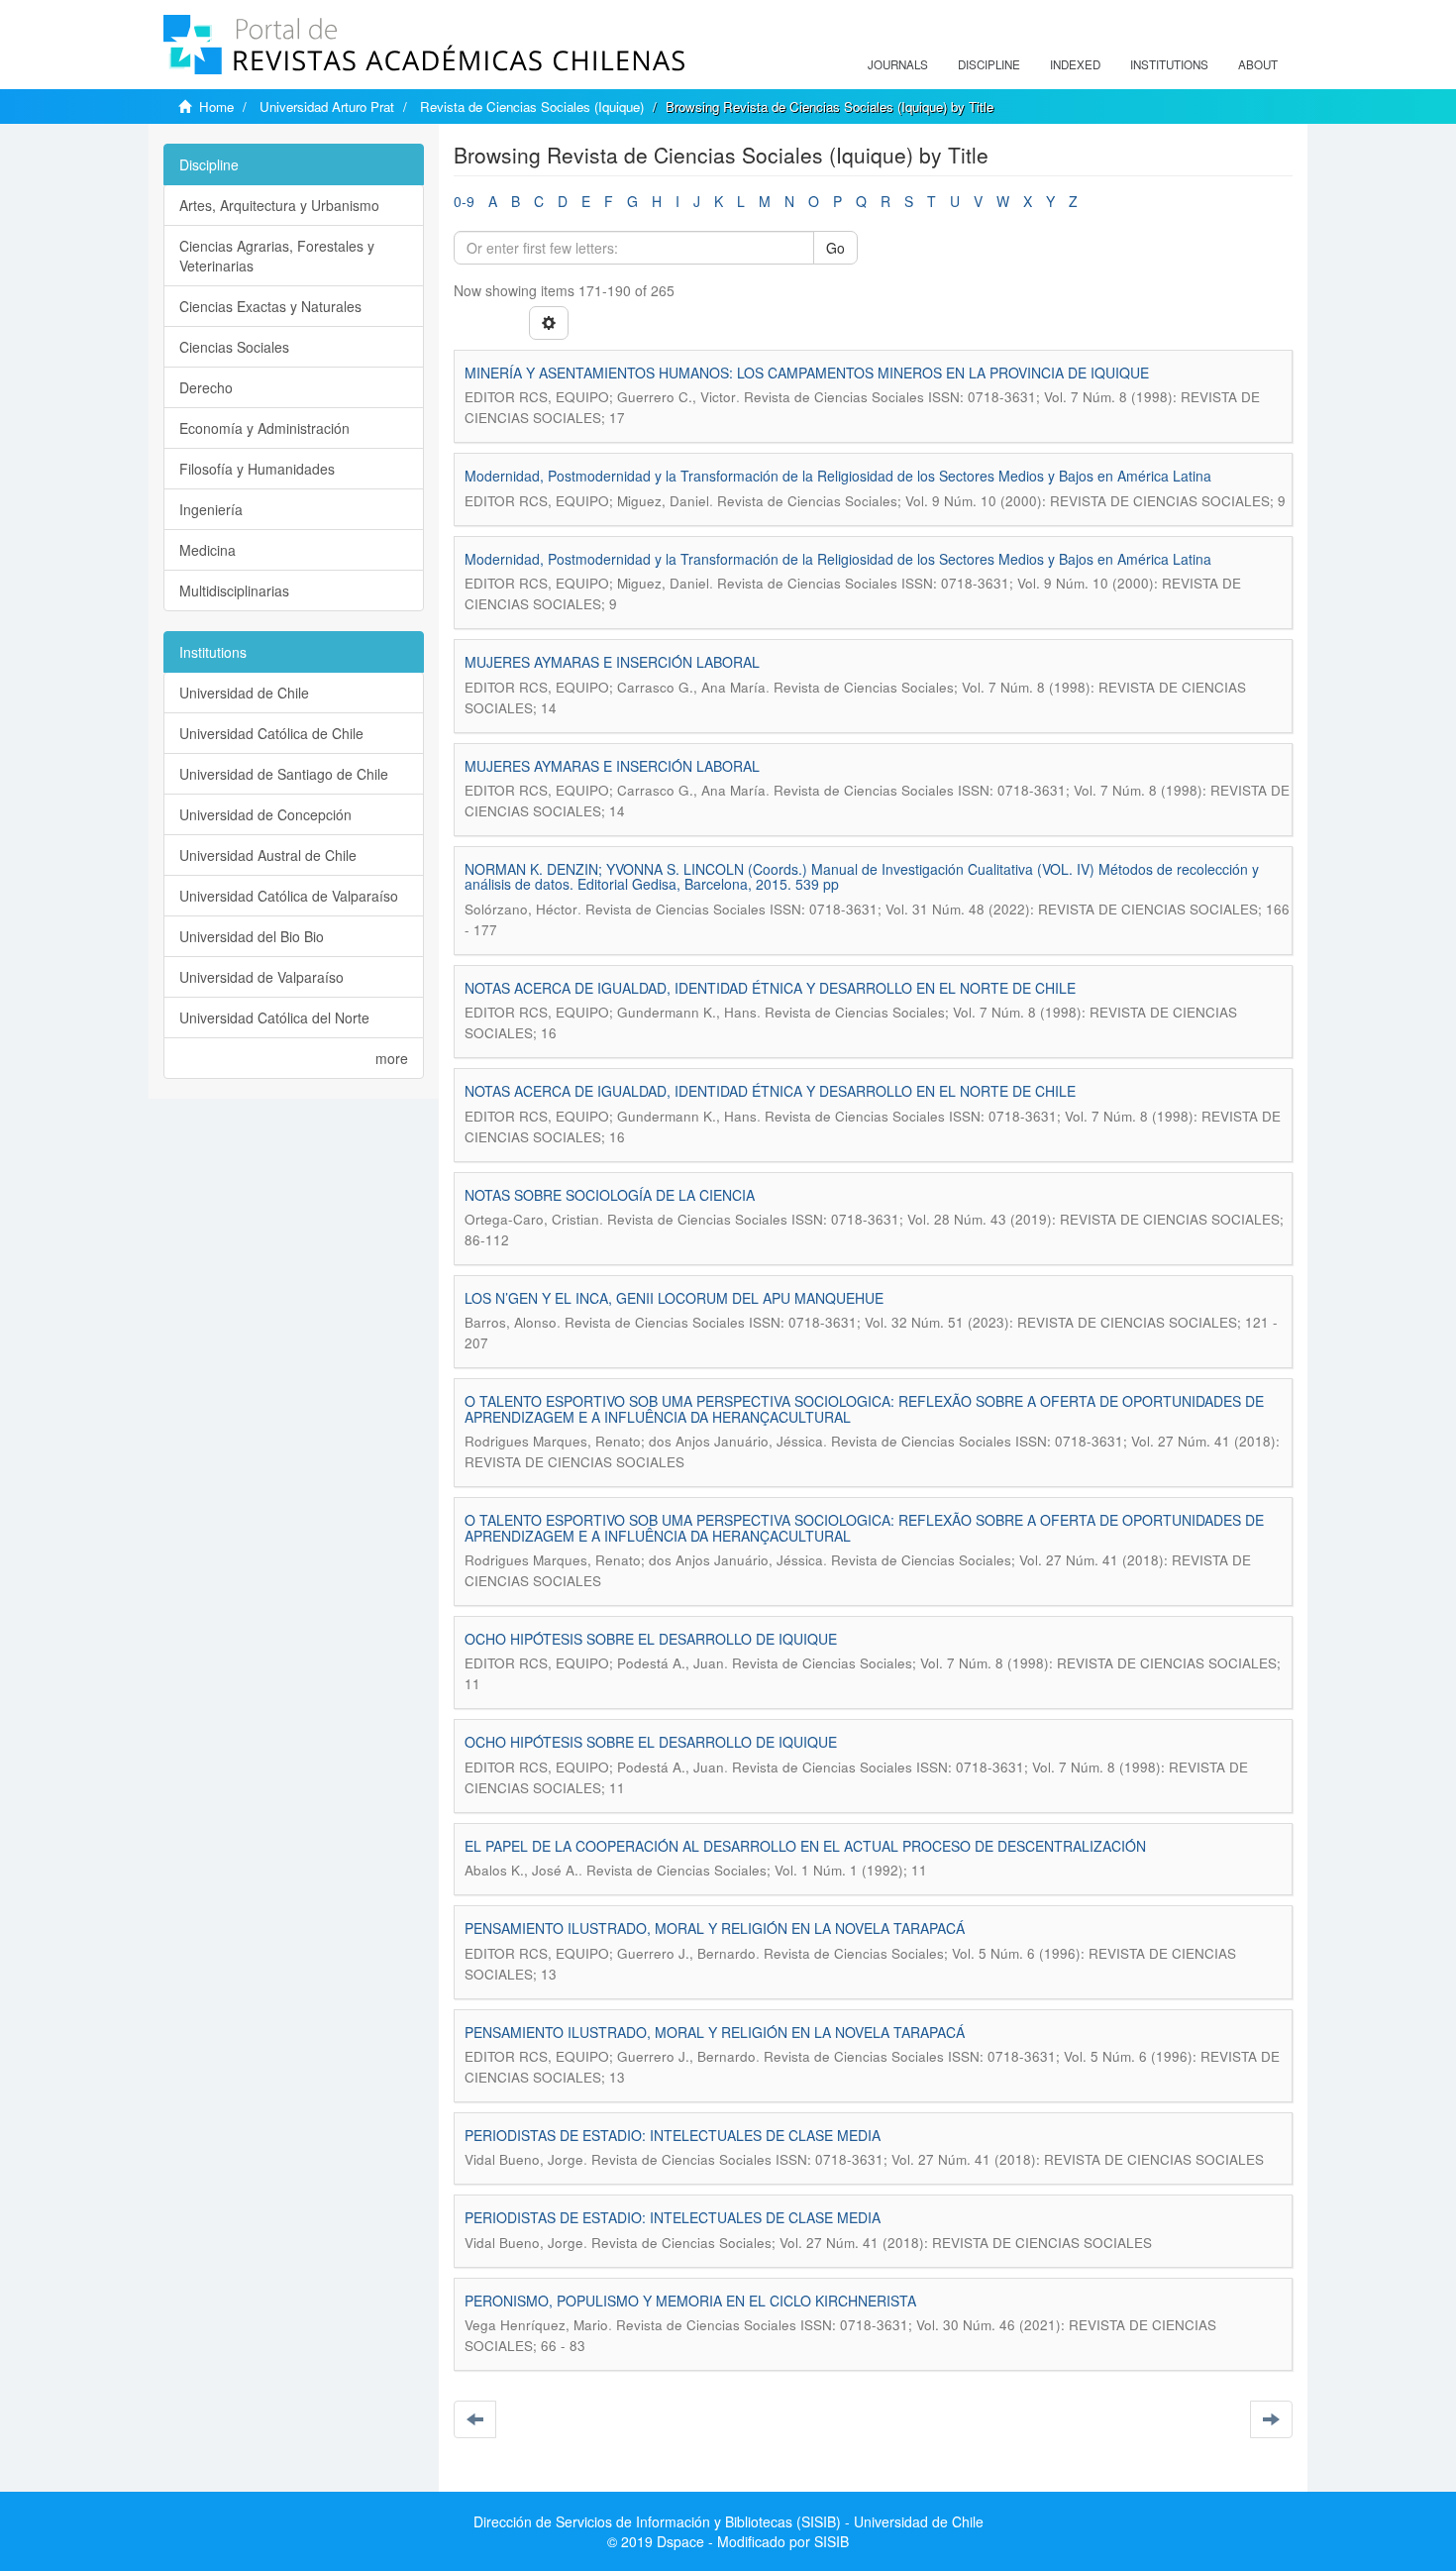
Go (835, 248)
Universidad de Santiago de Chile (284, 774)
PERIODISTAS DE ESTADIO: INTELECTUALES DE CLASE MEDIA (673, 2135)
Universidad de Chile (244, 693)
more (392, 1058)
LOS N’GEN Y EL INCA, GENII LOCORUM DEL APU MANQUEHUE (674, 1298)
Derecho (206, 387)
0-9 (464, 201)
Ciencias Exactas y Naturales (270, 306)
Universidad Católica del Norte (274, 1018)
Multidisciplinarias (234, 590)
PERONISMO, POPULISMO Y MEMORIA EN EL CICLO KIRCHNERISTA (690, 2301)
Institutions (1169, 64)
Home (216, 107)
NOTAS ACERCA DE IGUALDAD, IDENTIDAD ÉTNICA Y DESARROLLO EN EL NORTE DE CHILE (770, 988)
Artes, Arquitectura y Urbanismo (279, 205)
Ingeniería (211, 509)
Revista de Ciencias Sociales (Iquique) (532, 107)
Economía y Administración (264, 428)
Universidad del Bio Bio (252, 936)
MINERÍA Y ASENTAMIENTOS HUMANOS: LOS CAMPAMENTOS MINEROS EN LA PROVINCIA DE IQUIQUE (807, 373)
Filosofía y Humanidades (257, 469)
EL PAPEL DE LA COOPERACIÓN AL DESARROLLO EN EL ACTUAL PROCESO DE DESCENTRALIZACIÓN (805, 1846)
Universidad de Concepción (265, 814)
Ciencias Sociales (234, 347)
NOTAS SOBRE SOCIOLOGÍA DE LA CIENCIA (610, 1195)
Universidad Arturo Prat (327, 107)
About (1258, 64)
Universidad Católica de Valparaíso (289, 896)
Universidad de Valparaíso (261, 977)
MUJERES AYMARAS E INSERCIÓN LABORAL (612, 662)
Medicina (208, 550)
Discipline (989, 64)
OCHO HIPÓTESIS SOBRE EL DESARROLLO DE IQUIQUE (651, 1639)
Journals (898, 64)
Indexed (1075, 64)
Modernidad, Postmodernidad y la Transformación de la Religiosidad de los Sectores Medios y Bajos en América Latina (838, 476)
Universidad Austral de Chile (268, 855)
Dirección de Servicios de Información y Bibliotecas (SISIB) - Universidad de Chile (728, 2521)
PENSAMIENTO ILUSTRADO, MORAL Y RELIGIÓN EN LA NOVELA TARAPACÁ (715, 1928)
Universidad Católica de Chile (271, 733)
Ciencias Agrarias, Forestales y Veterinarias (277, 256)
